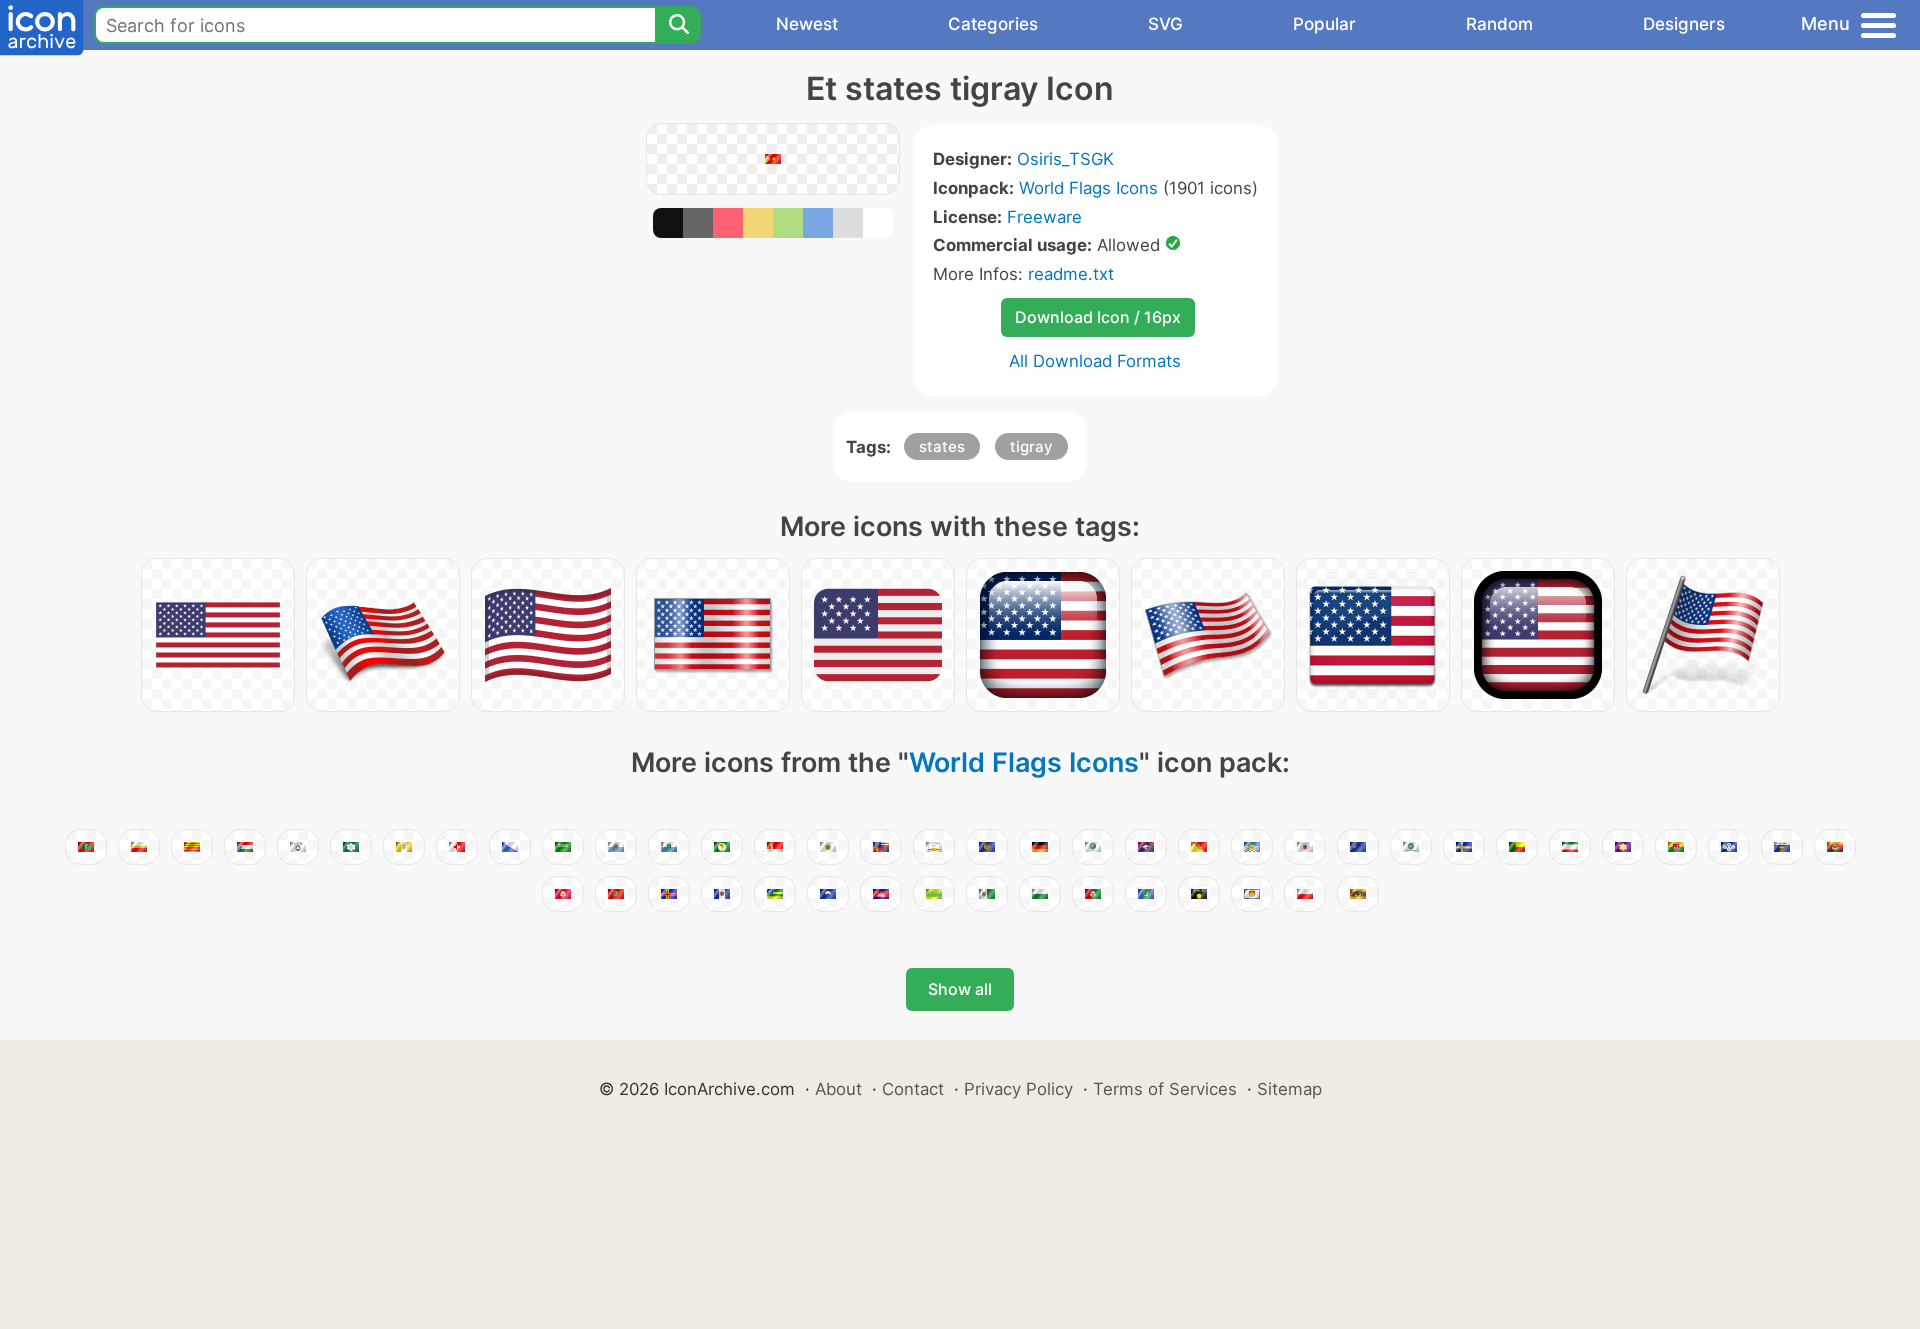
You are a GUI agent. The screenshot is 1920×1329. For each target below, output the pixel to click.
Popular (1324, 24)
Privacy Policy (1018, 1089)
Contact (913, 1089)
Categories (993, 24)
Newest (807, 24)
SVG (1165, 24)
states (942, 446)
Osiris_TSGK (1065, 159)
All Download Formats (1095, 361)
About (838, 1089)
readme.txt (1071, 274)
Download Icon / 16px (1098, 317)
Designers (1684, 24)
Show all (960, 989)
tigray (1031, 446)
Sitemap (1289, 1089)
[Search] (678, 25)
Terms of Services (1165, 1089)
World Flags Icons (1088, 188)
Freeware (1044, 217)
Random (1499, 24)
